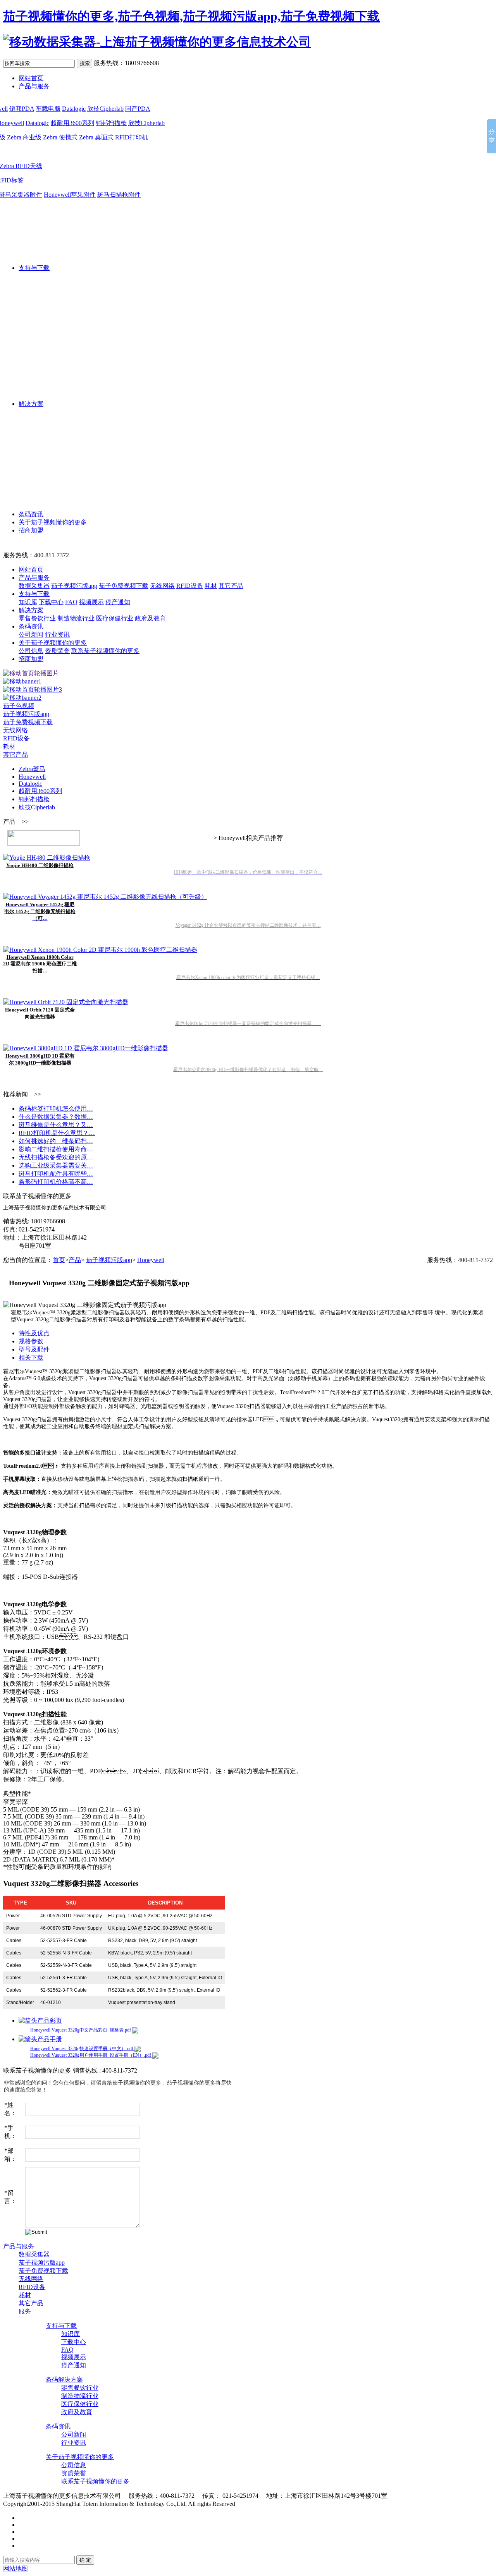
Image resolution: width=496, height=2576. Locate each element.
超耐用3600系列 (72, 123)
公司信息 (31, 651)
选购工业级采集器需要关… (56, 1165)
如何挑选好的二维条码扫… (56, 1141)
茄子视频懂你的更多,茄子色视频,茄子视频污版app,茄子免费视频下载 (191, 16)
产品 (75, 1260)
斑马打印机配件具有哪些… (56, 1174)
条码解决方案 (64, 2379)
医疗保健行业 (115, 618)
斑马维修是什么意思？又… (56, 1125)
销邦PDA (22, 109)
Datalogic (74, 109)
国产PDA (138, 109)
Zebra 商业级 (24, 137)
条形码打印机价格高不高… (56, 1182)
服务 (25, 2311)
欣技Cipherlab (105, 109)
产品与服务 (34, 86)
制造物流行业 (76, 618)
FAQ (71, 602)
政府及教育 (150, 618)
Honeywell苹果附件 (70, 195)
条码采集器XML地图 (424, 2496)
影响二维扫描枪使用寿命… (56, 1149)
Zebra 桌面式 (96, 137)
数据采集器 (34, 586)
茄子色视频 (19, 706)
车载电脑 (48, 109)
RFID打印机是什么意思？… (57, 1133)
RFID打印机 (132, 137)
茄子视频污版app (74, 586)
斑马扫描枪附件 (119, 195)
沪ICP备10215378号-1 (266, 2504)
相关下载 (31, 1358)
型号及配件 (34, 1349)
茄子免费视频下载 (124, 586)
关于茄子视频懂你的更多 (53, 522)
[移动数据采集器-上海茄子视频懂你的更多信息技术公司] (157, 42)
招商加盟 (31, 530)
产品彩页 (50, 2020)
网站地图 (15, 2568)
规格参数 (31, 1341)
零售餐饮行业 (37, 618)
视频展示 (91, 602)
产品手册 (50, 2039)
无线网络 (162, 586)
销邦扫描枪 (111, 123)
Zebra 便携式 (60, 137)
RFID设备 (190, 586)
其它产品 (231, 586)
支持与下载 (34, 268)
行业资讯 (57, 635)
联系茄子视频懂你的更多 (105, 651)
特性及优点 (34, 1333)
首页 (59, 1260)
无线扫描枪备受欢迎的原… (56, 1157)
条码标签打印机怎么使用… (56, 1109)
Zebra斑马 (32, 769)
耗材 (211, 586)
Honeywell (32, 777)
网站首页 (31, 78)
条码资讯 (31, 514)
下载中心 (51, 602)
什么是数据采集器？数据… (56, 1117)
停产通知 (118, 602)
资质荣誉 (57, 651)
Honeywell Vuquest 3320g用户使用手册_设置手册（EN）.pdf (91, 2055)
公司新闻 (31, 635)
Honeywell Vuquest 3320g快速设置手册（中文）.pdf (82, 2049)
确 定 (85, 2560)
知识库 (28, 602)
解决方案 (31, 404)
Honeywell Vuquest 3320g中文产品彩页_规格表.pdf (81, 2030)
